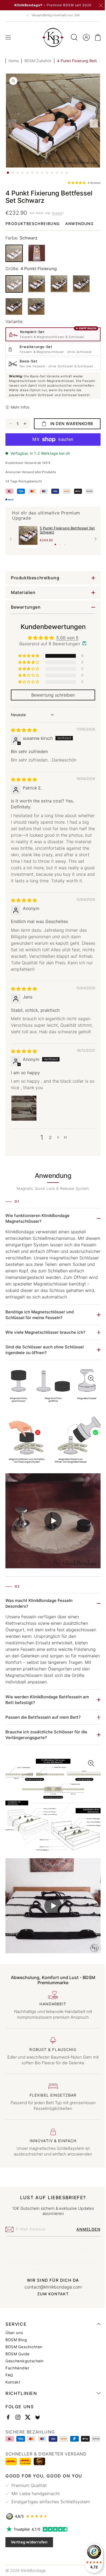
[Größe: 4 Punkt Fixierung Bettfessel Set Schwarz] (14, 284)
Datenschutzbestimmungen (75, 2262)
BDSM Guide (18, 2372)
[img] (24, 735)
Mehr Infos (20, 412)
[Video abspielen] (51, 1545)
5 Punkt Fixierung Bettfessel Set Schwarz (67, 535)
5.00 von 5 (65, 642)
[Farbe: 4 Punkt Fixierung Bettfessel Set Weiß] (37, 253)
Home (14, 61)
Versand (57, 213)
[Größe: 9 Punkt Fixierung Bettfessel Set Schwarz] (59, 284)
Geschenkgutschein (25, 2379)
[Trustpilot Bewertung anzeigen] (51, 2555)
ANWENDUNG (79, 224)
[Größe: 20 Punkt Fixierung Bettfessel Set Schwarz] (36, 306)
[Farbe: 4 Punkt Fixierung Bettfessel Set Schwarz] (14, 253)
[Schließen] (101, 5)
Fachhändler (18, 2387)
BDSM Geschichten (24, 2365)
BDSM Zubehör (38, 61)
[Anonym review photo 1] (24, 1132)
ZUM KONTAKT (51, 2312)
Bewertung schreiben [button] (51, 700)
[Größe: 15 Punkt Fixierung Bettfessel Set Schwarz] (14, 306)
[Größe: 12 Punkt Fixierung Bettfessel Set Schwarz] (81, 284)
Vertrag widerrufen (29, 2568)
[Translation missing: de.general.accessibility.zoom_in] (51, 1447)
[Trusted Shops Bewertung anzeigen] (51, 2542)
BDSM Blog (16, 2358)
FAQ (9, 2394)
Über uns (14, 2351)
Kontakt (13, 2401)
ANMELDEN (84, 2244)
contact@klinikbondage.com (51, 2305)
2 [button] (48, 1162)
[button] (8, 37)
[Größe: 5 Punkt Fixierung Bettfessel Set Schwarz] (37, 284)
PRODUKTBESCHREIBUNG (33, 224)
